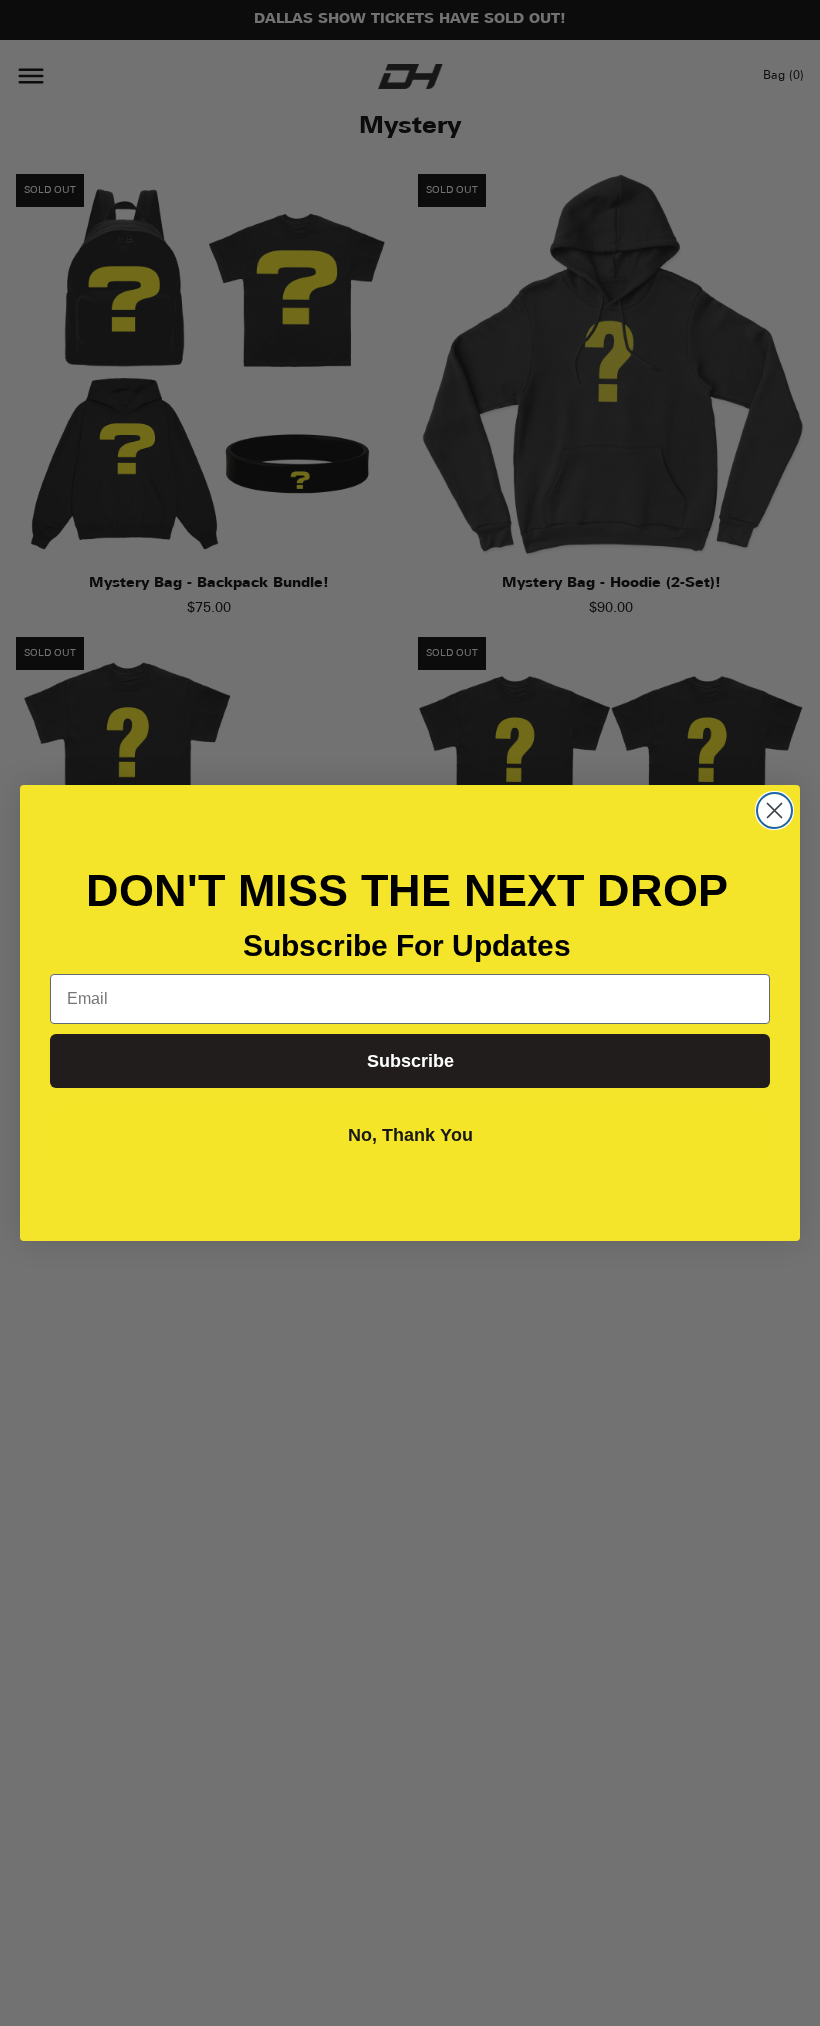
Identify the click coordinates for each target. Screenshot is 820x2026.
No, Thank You (410, 1135)
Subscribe (410, 1061)
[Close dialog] (774, 810)
